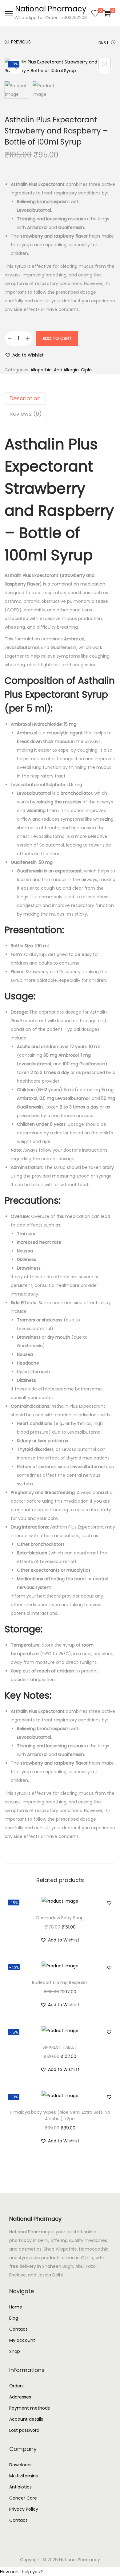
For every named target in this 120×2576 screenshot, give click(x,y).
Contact (18, 2329)
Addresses (20, 2397)
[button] (24, 355)
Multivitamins (24, 2476)
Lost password (24, 2430)
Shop (15, 2351)
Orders (16, 2386)
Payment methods (30, 2408)
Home (16, 2307)
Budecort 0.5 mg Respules (60, 1982)
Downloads (21, 2465)
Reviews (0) (26, 414)
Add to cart (57, 338)
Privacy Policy (24, 2509)
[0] (95, 13)
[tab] (60, 398)
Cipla (86, 370)
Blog (14, 2318)
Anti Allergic (66, 370)
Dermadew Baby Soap (60, 1918)
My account (22, 2340)
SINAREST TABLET (60, 2047)
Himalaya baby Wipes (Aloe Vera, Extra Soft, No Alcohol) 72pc (60, 2115)
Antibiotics (20, 2487)
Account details (26, 2419)
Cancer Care (23, 2498)
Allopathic (41, 370)
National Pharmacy (51, 9)
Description (25, 398)
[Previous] (15, 66)
